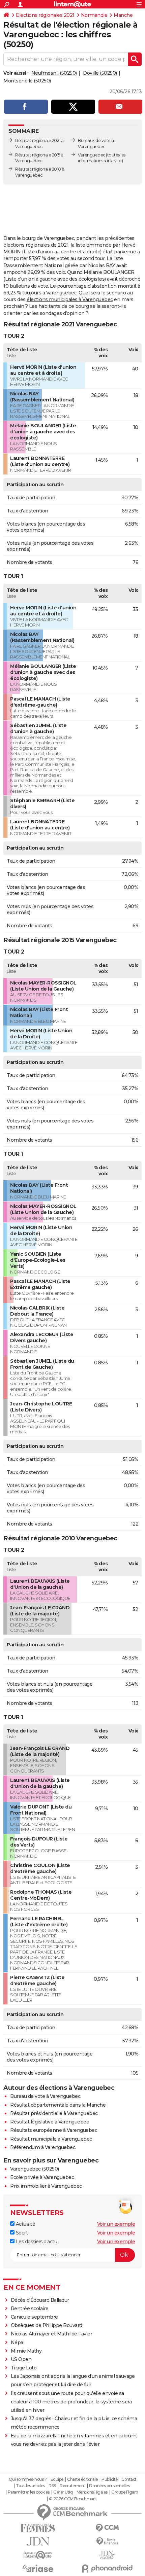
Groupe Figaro (125, 2492)
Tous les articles (30, 2486)
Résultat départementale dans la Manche (58, 2105)
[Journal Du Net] (38, 2542)
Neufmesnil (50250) (54, 73)
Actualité (25, 2224)
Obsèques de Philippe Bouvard (47, 2325)
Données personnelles (109, 2486)
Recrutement (72, 2486)
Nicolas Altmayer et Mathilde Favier (52, 2334)
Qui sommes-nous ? (28, 2479)
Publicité (110, 2479)
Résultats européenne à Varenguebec (54, 2130)
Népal (18, 2342)
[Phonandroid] (107, 2568)
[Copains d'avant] (38, 2555)
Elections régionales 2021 (45, 15)
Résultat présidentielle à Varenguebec (54, 2113)
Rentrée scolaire (30, 2309)
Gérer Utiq (63, 2492)
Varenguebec (92, 155)
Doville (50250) (100, 73)
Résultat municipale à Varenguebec (51, 2139)
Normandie (94, 15)
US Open (21, 2359)
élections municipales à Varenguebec (70, 299)
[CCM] (107, 2528)
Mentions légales (92, 2492)
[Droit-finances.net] (107, 2542)
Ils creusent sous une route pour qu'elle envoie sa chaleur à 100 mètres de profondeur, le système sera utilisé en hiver (71, 2402)
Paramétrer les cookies (29, 2492)
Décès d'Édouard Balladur (40, 2300)
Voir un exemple (116, 2224)
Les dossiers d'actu (36, 2242)
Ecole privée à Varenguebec (42, 2177)
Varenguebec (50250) (35, 2169)
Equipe (57, 2479)
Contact (129, 2479)
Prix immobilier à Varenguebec (46, 2186)
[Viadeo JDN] (107, 2555)
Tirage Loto (24, 2368)
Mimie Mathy (26, 2351)
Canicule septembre (34, 2317)
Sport (21, 2233)
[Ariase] (38, 2568)
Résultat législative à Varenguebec (49, 2122)
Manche (123, 15)
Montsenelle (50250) (27, 81)
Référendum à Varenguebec (43, 2147)
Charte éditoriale (82, 2479)
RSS (52, 2486)
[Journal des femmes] (38, 2528)
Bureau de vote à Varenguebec (45, 2096)
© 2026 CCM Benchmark (73, 2499)
